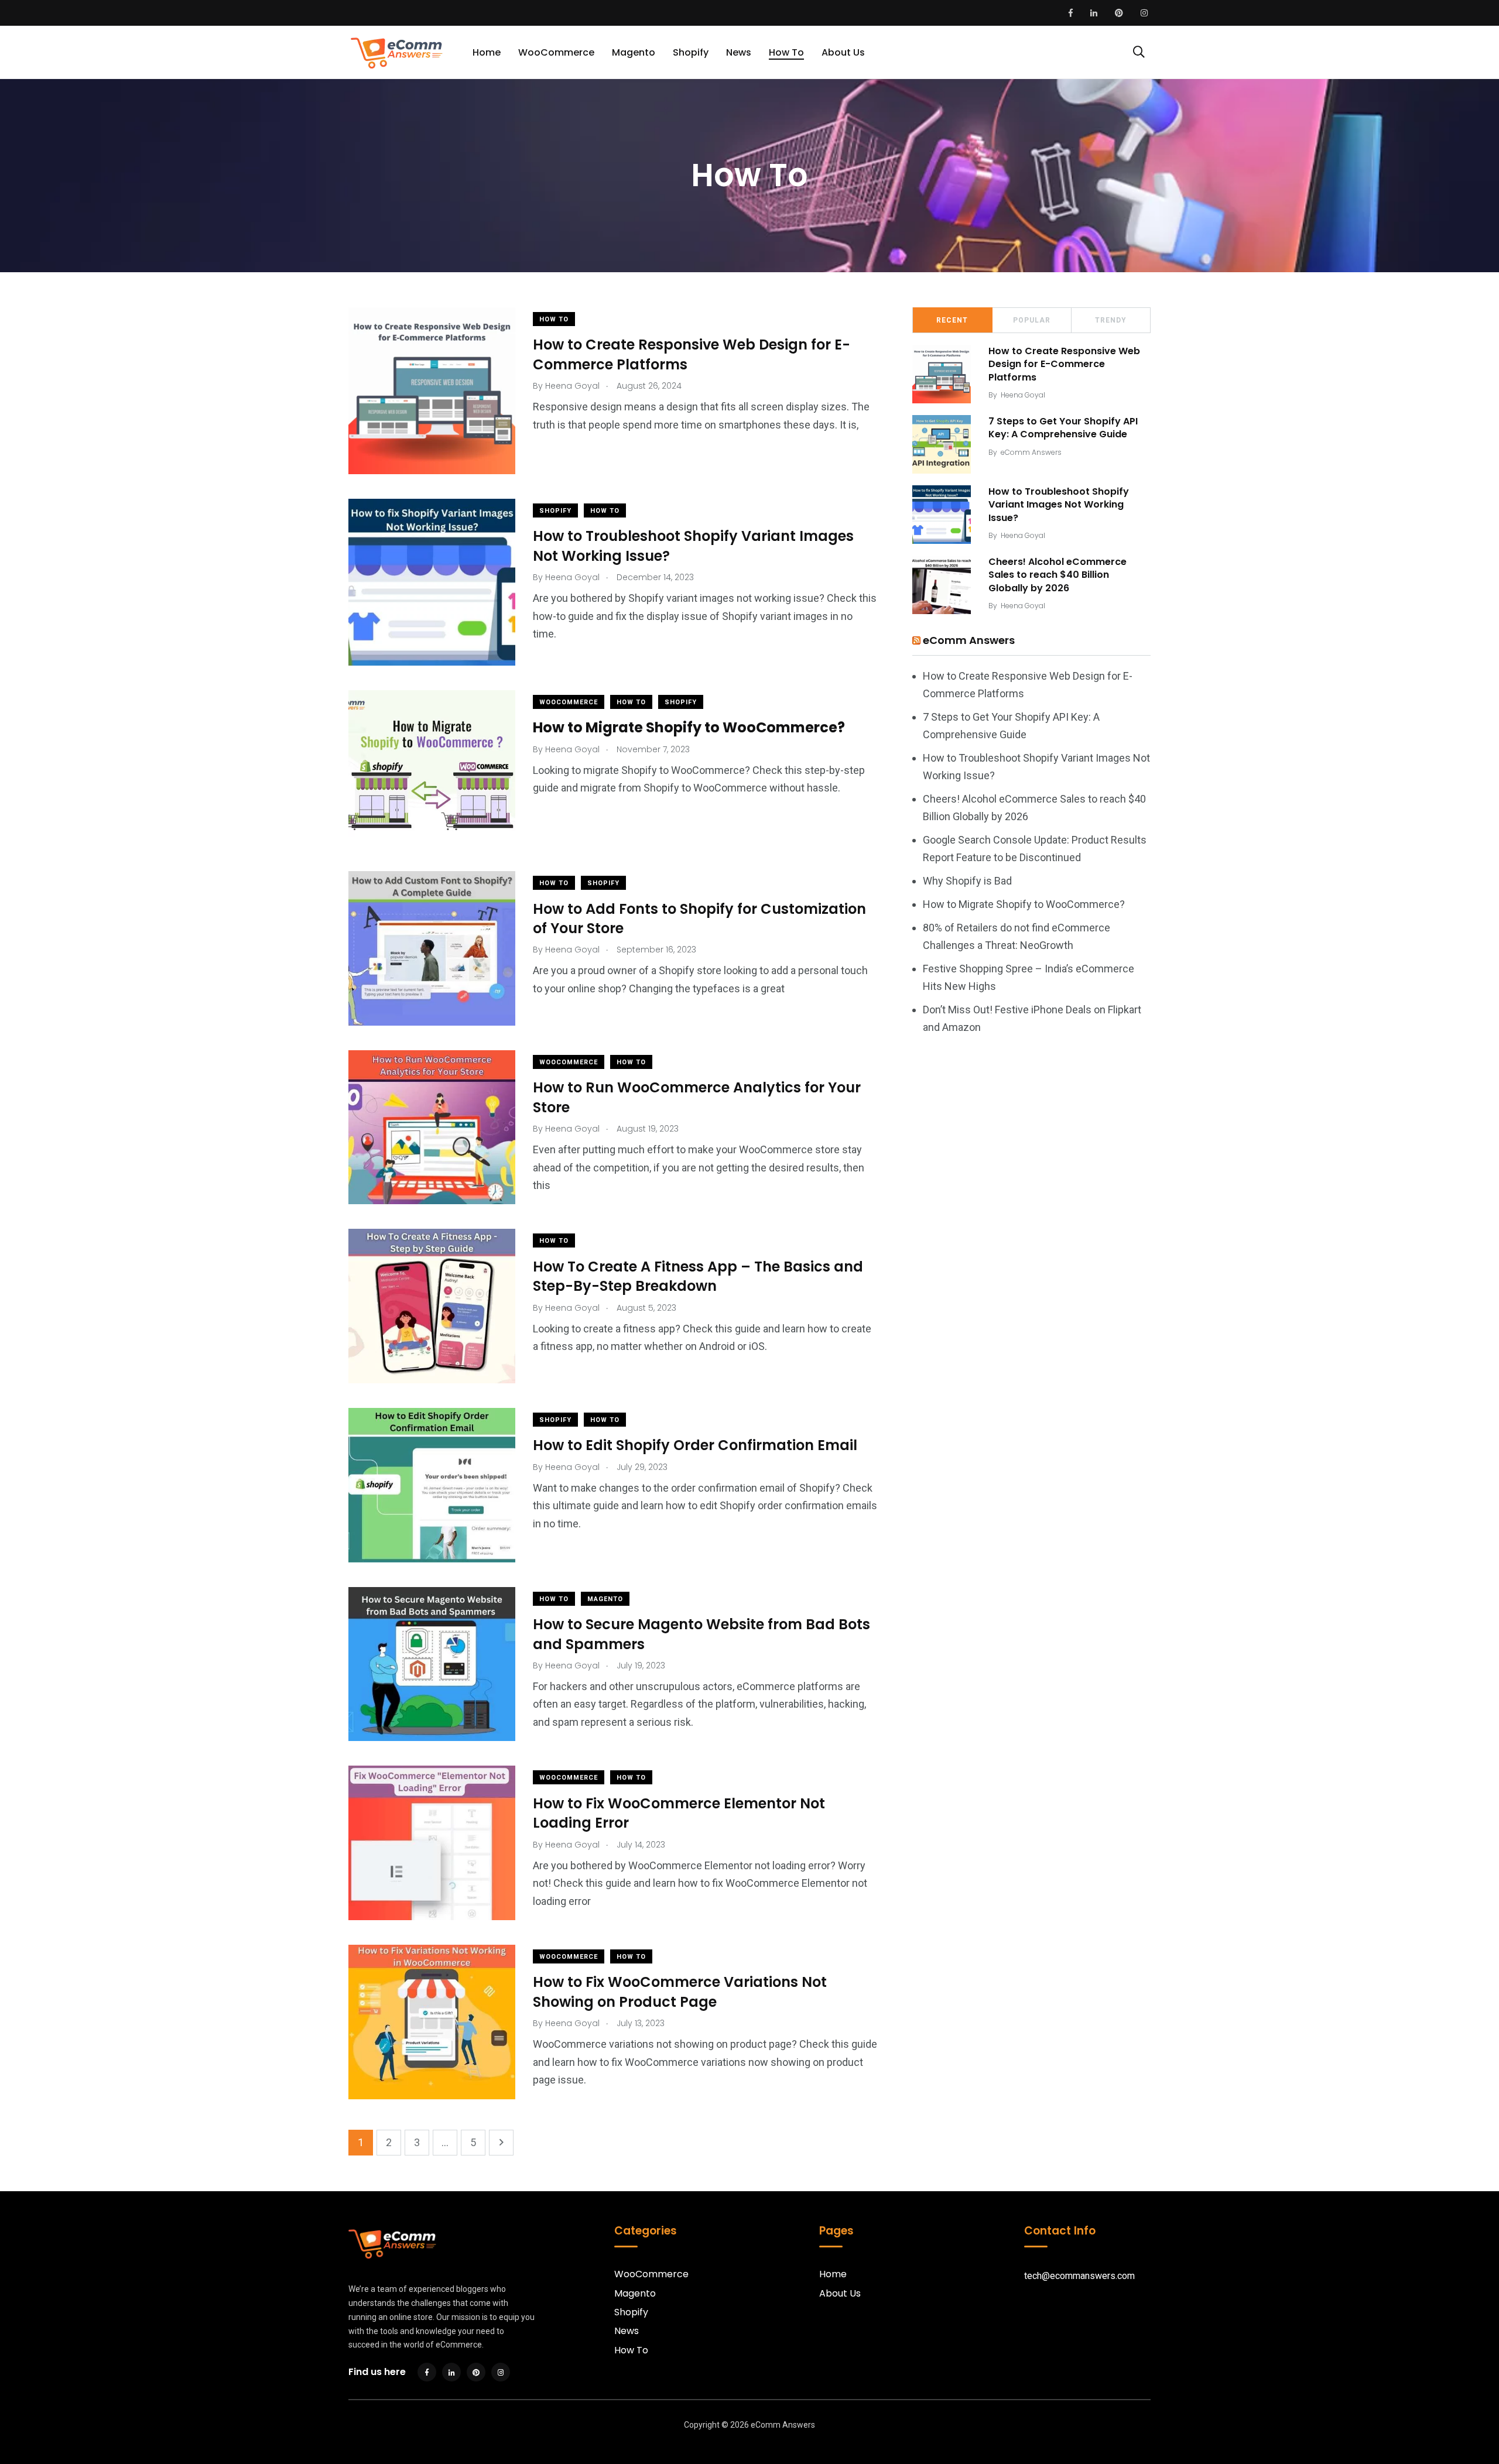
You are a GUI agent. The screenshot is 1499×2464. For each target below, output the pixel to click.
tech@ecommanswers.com (1079, 2276)
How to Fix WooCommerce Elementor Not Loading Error (679, 1813)
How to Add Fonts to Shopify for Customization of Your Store (699, 918)
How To (786, 52)
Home (487, 52)
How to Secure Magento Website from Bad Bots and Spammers (701, 1634)
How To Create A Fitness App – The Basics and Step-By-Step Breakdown (698, 1276)
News (739, 52)
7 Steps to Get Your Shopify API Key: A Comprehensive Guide (1063, 428)
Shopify (691, 52)
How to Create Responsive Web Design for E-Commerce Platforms (692, 354)
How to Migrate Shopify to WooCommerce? (1024, 904)
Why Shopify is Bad (967, 881)
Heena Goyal (1023, 395)
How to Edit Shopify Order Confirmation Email (695, 1445)
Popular (1032, 320)
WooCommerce (556, 52)
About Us (843, 52)
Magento (634, 52)
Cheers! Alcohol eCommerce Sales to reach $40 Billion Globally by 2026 (1057, 575)
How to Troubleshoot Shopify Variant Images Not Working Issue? (693, 546)
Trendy (1111, 320)
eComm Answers (1031, 452)
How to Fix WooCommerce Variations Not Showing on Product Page (680, 1992)
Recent (952, 320)
